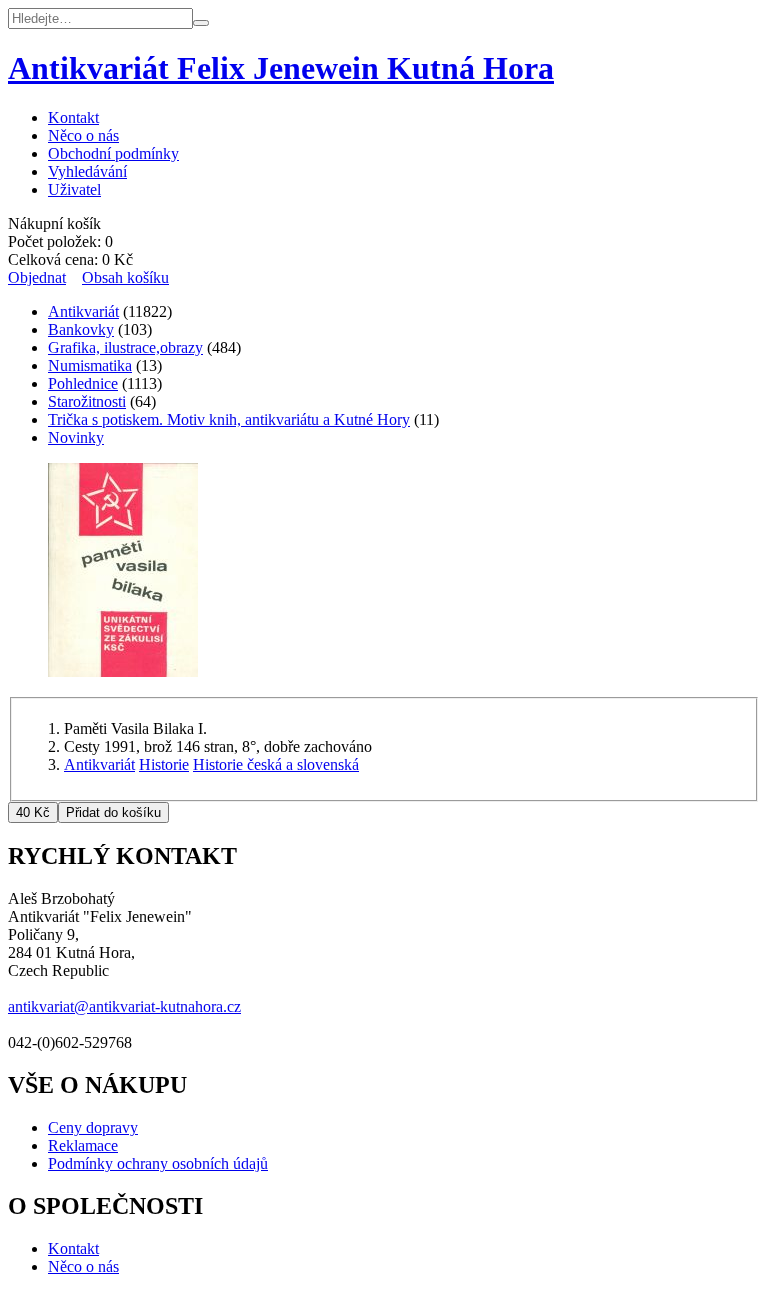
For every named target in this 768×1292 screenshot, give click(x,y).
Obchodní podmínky (113, 153)
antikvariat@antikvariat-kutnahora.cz (124, 1006)
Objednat (37, 277)
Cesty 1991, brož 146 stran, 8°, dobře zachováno (218, 746)
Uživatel (74, 189)
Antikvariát (83, 311)
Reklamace (83, 1145)
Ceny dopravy (93, 1127)
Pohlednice (83, 383)
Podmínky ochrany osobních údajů (158, 1163)
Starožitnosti (87, 401)
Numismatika (90, 365)
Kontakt (73, 117)
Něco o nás (83, 135)
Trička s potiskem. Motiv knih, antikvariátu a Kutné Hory (229, 419)
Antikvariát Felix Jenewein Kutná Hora (281, 68)
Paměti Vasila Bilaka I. (135, 728)
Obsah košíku (125, 277)
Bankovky (81, 329)
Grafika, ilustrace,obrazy (125, 347)
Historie (164, 764)
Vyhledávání (87, 171)
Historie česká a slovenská (276, 764)
